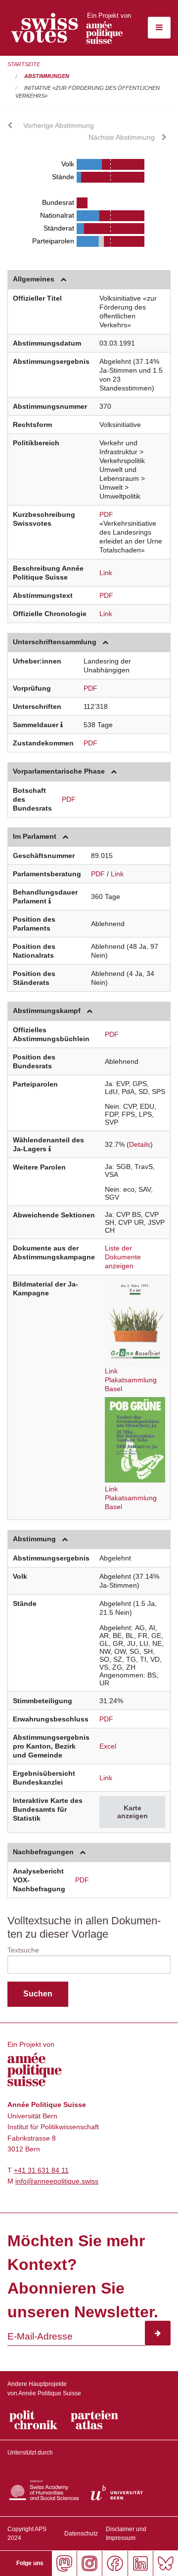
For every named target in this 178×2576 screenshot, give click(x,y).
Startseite (24, 64)
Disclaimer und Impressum (126, 2534)
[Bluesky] (165, 2563)
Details (140, 1144)
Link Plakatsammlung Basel (131, 1380)
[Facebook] (114, 2563)
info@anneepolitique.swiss (57, 2181)
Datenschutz (81, 2534)
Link (106, 573)
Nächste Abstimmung (122, 137)
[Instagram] (89, 2563)
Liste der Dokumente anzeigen (123, 1257)
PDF (106, 514)
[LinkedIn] (140, 2563)
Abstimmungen (47, 76)
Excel (108, 1746)
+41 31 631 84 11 (41, 2170)
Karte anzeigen (133, 1812)
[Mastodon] (64, 2563)
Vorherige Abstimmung (59, 125)
